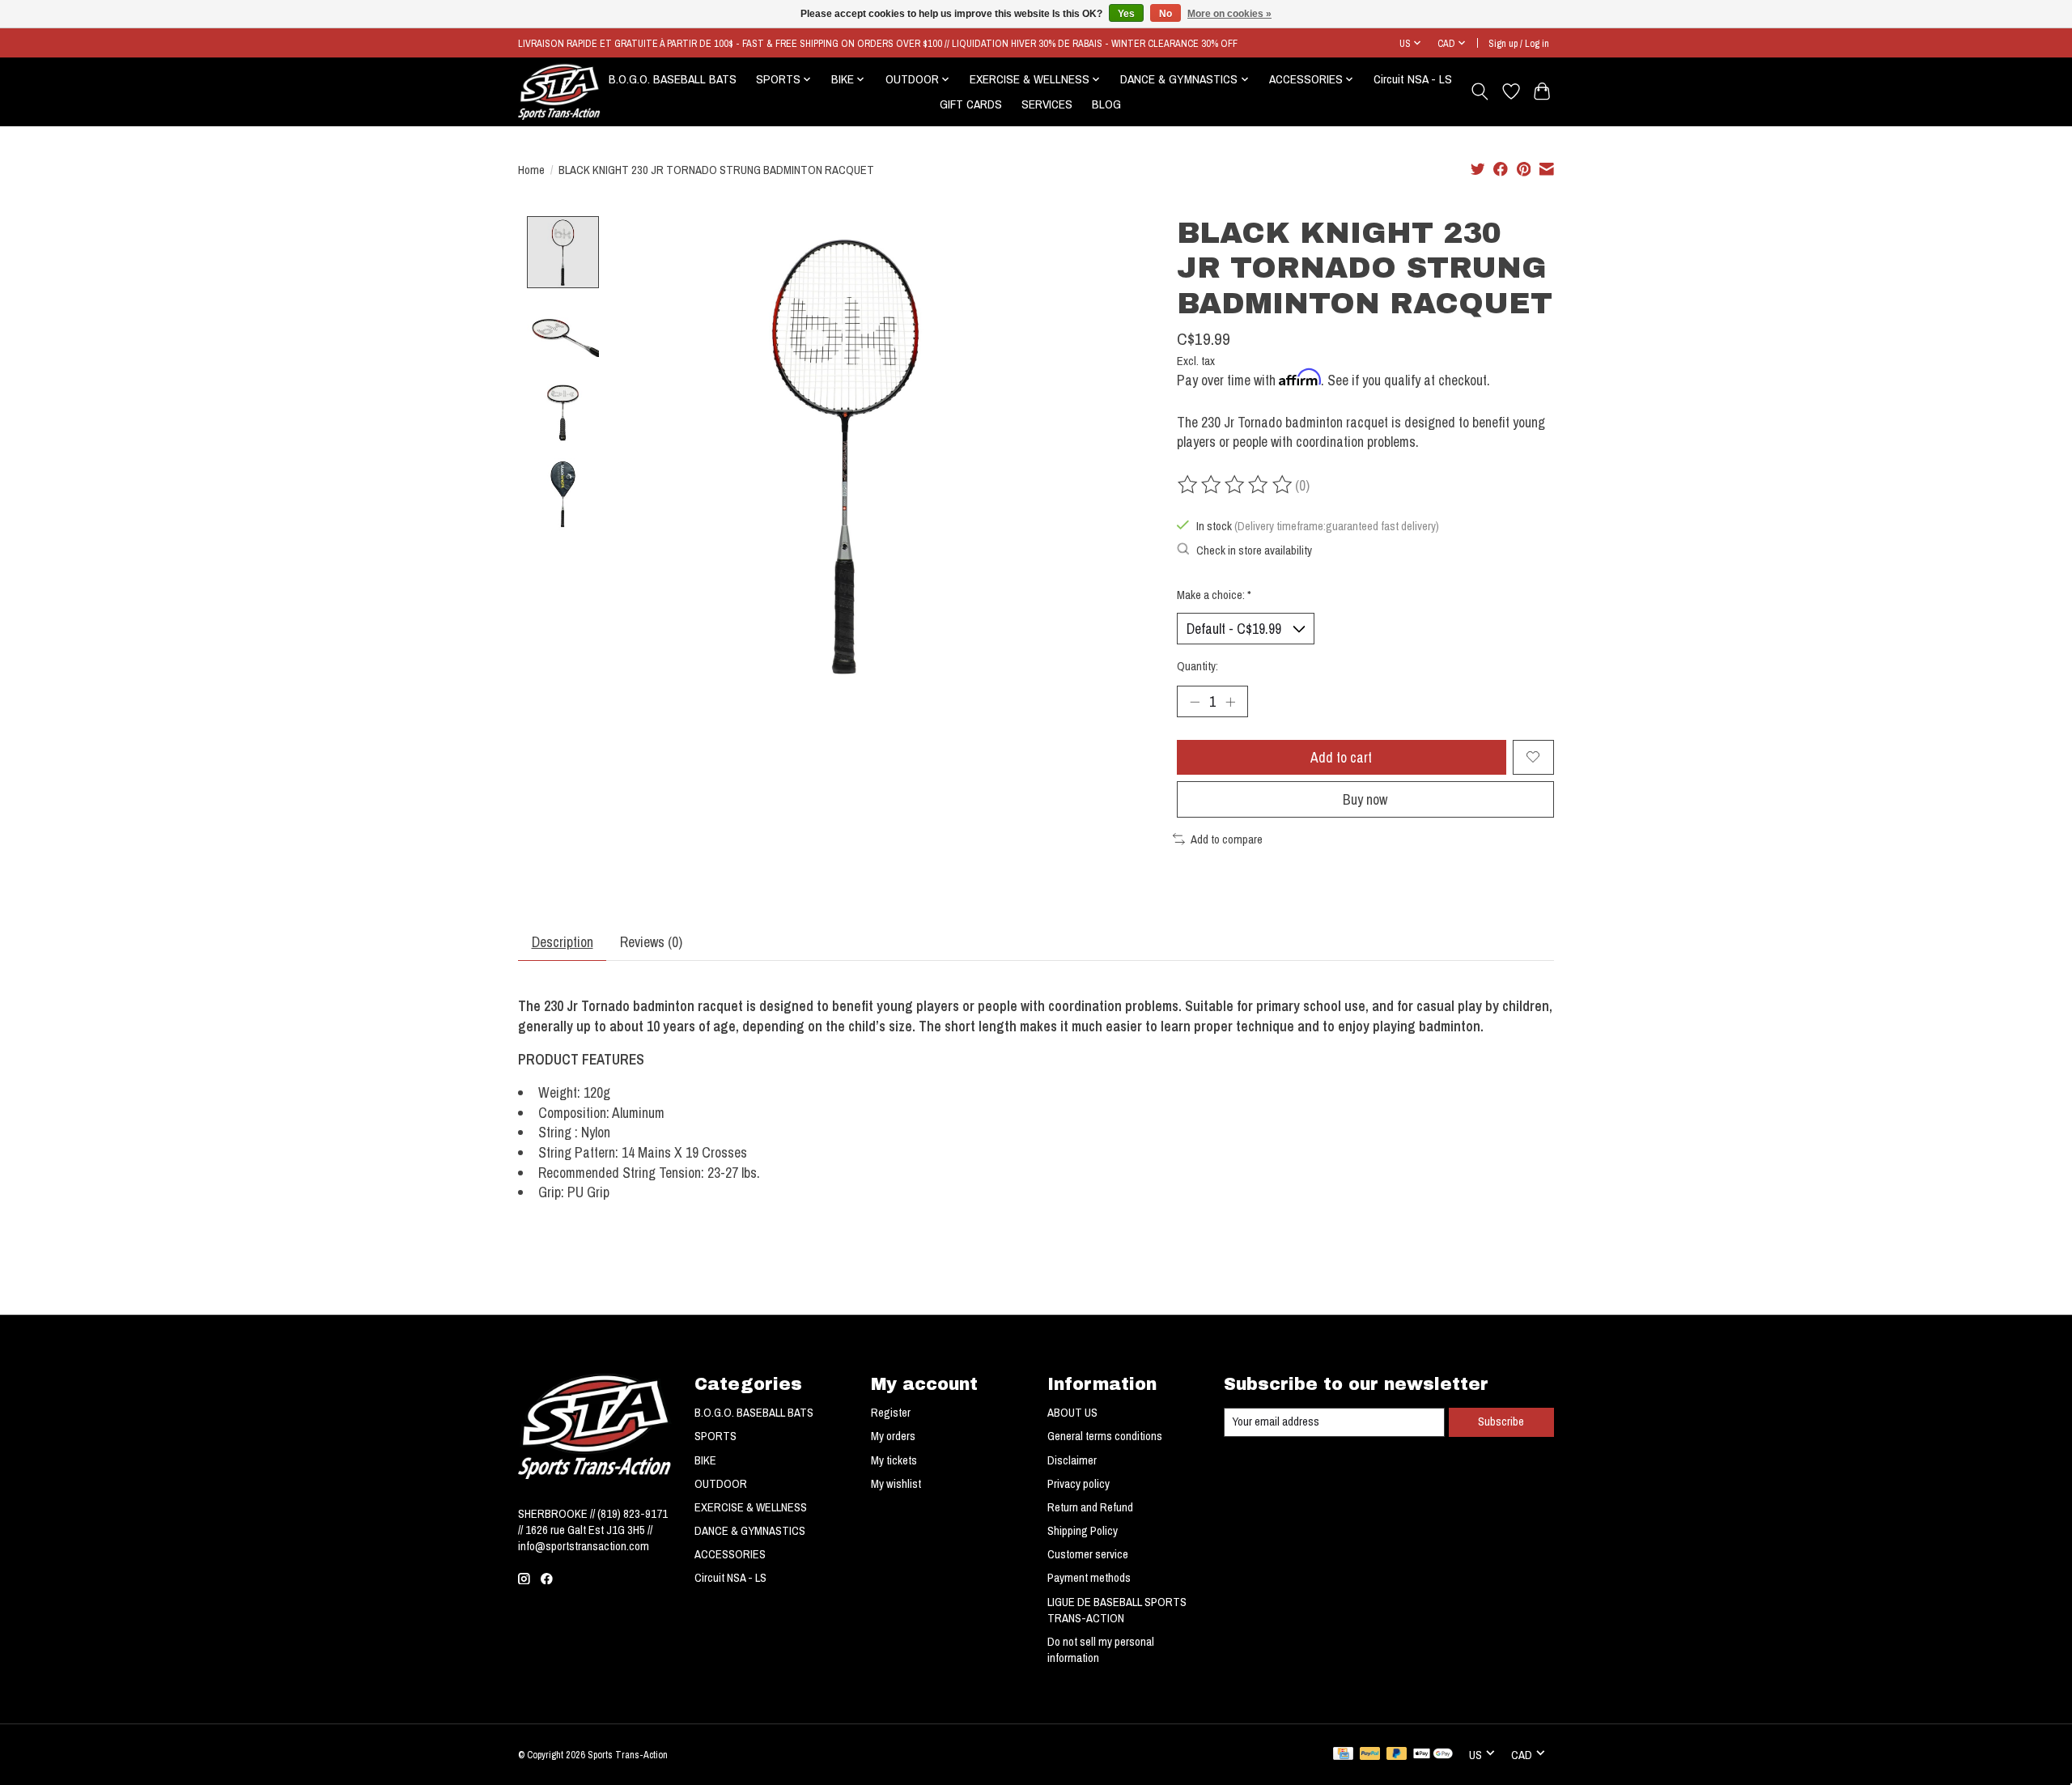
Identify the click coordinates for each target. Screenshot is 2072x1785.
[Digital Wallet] (1433, 1755)
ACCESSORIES (730, 1554)
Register (891, 1413)
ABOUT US (1072, 1413)
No (1165, 14)
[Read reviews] (1236, 485)
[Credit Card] (1343, 1755)
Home (531, 170)
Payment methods (1089, 1578)
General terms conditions (1105, 1436)
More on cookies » (1229, 14)
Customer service (1088, 1554)
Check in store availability (1254, 550)
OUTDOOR (721, 1484)
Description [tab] (563, 942)
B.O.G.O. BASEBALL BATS (673, 79)
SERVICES (1047, 104)
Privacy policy (1078, 1484)
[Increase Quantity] (1230, 701)
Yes (1126, 14)
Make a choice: (1214, 595)
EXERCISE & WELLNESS (751, 1507)
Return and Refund (1090, 1507)
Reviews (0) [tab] (651, 942)
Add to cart (1341, 757)
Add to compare (1227, 839)
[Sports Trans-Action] (559, 91)
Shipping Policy (1083, 1531)
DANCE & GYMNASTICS (750, 1531)
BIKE (705, 1460)
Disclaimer (1072, 1460)
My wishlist (896, 1484)
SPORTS (715, 1436)
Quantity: (1197, 666)
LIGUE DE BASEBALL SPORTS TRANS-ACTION (1117, 1610)
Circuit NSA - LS (1413, 79)
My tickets (894, 1460)
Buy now (1365, 799)
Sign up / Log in (1519, 43)
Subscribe (1501, 1422)
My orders (893, 1436)
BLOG (1106, 104)
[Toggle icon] (1480, 91)
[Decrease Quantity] (1195, 701)
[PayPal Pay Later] (1397, 1755)
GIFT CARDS (971, 104)
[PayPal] (1370, 1755)
